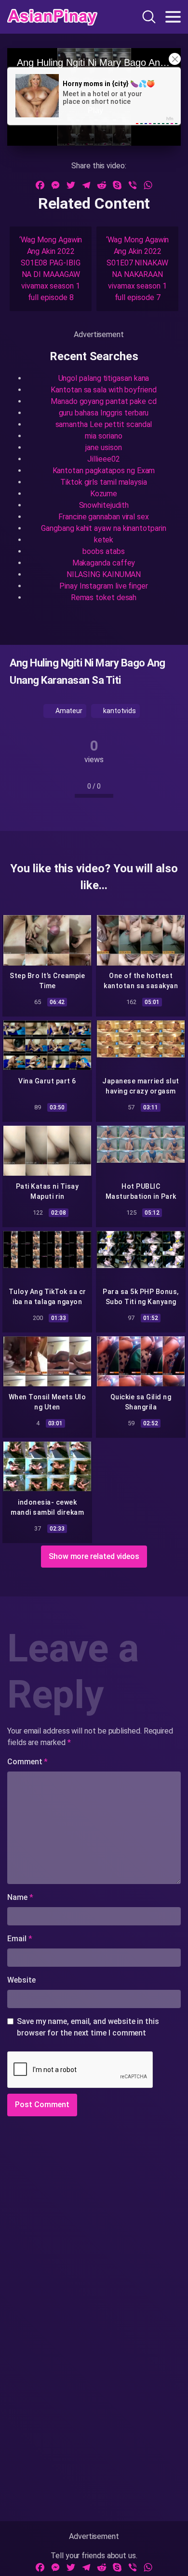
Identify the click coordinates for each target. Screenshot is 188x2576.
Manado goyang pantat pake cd (104, 401)
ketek (104, 540)
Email (20, 1939)
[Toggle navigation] (173, 17)
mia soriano (103, 436)
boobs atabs (103, 551)
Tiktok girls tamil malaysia (104, 482)
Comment (27, 1762)
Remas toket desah (104, 597)
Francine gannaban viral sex (104, 517)
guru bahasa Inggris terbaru (104, 413)
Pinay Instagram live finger (104, 586)
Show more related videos (94, 1556)
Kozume (104, 494)
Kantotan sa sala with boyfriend (104, 390)
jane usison (103, 447)
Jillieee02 (103, 459)
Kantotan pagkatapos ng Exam (104, 471)
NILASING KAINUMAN (104, 574)
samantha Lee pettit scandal (104, 424)
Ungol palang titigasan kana (104, 378)
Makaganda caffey (104, 563)
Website (21, 1980)
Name (20, 1897)
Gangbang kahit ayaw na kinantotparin (103, 528)
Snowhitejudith (104, 505)
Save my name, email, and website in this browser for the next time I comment (88, 2027)
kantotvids (119, 711)
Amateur (68, 711)
